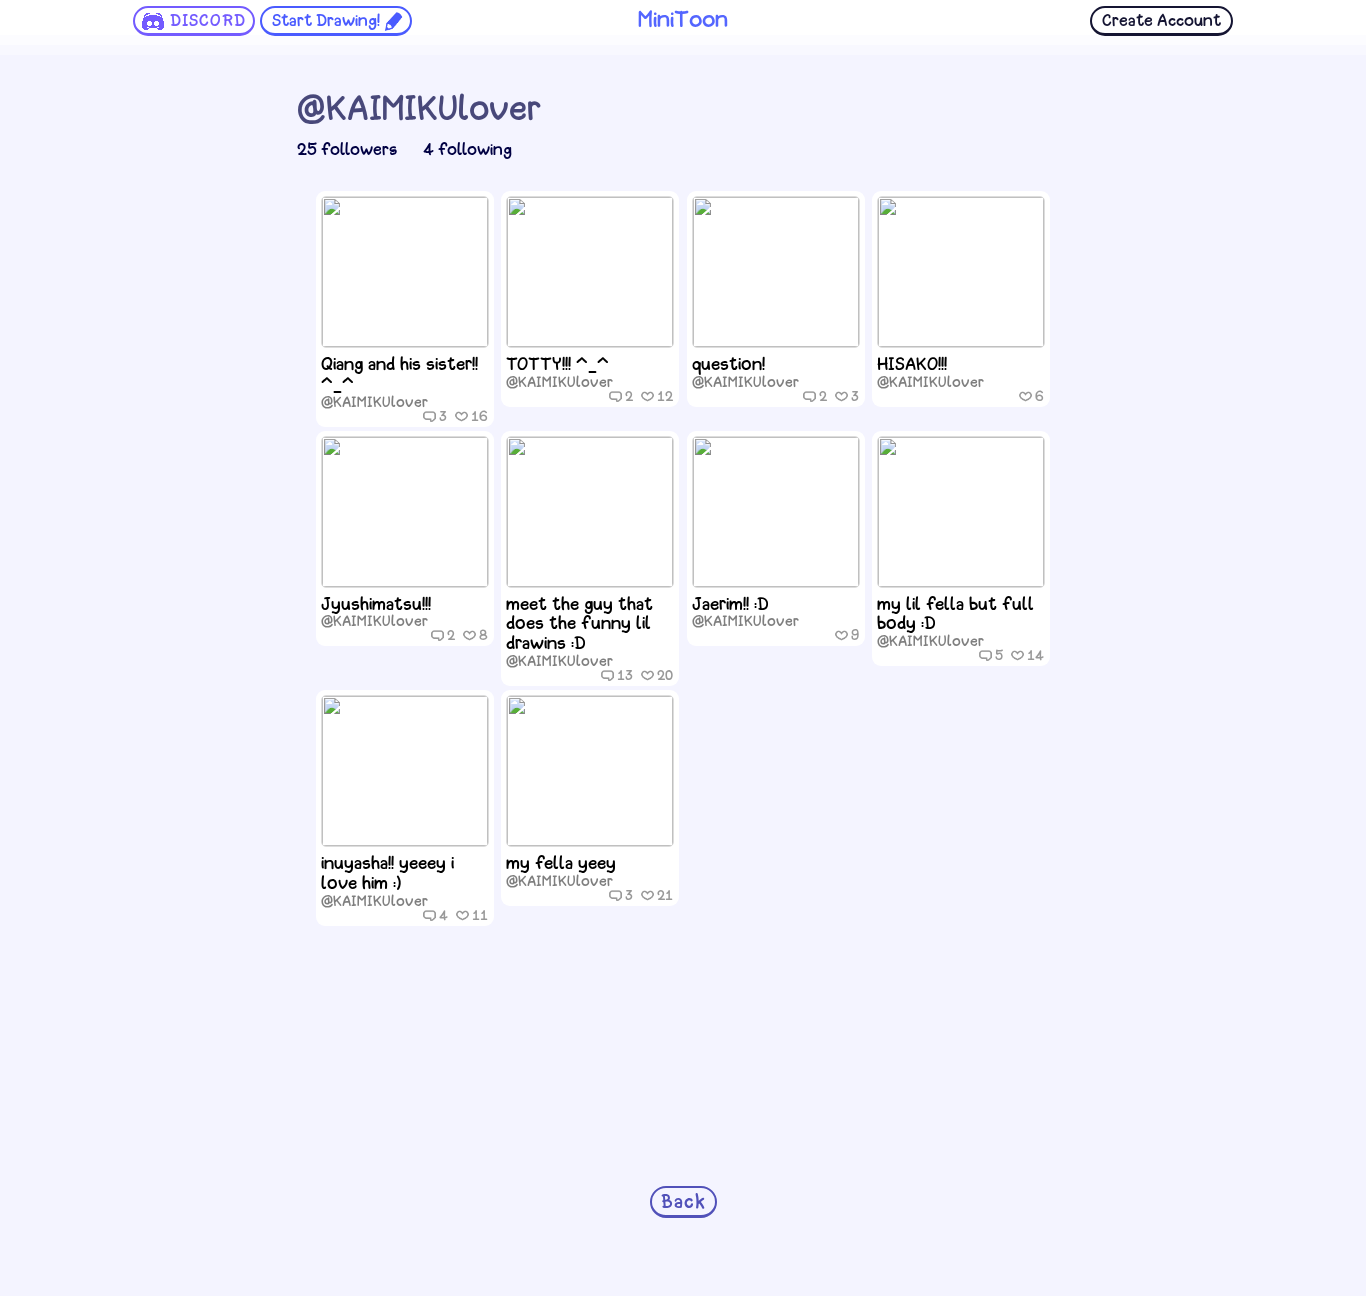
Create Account (1161, 21)
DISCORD (208, 21)
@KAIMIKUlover (374, 403)
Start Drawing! (326, 21)
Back (683, 1203)
